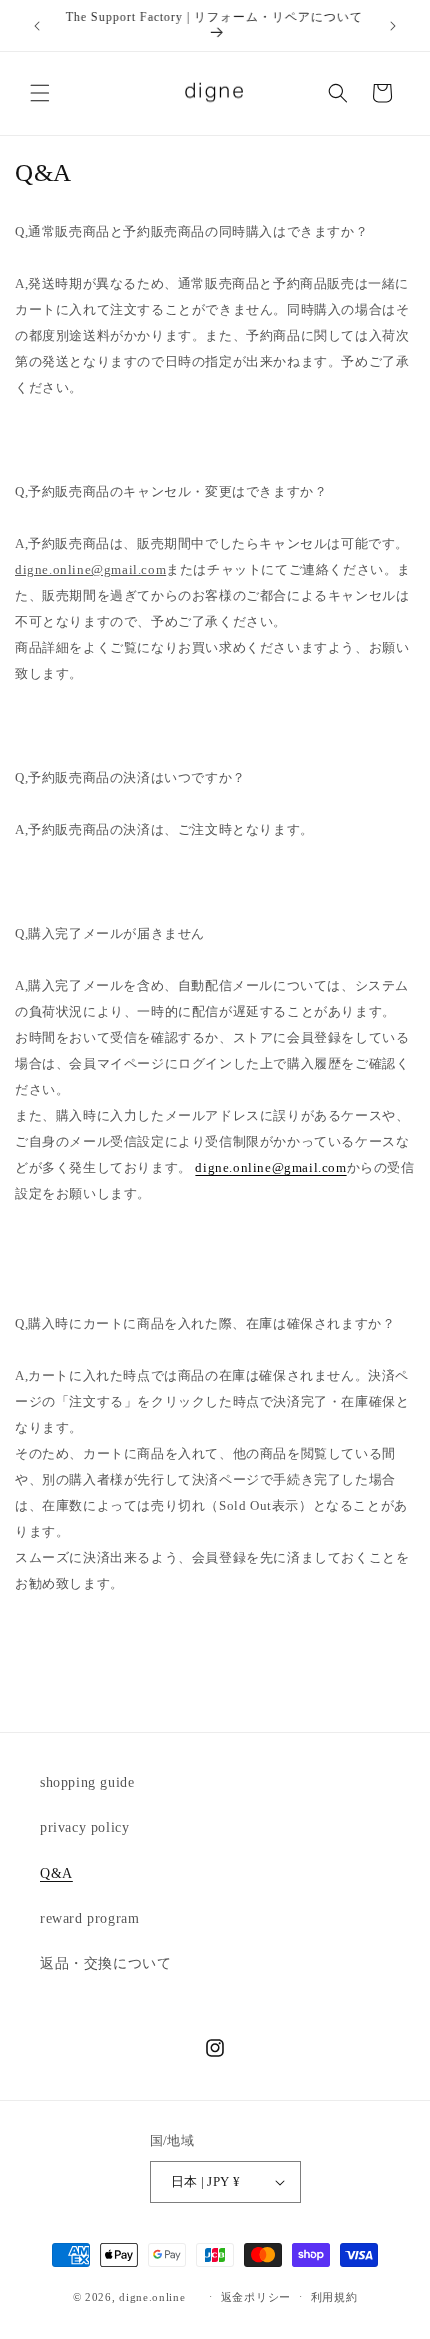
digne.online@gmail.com (270, 1167)
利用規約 (334, 2297)
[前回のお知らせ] (37, 26)
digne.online (152, 2296)
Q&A (56, 1873)
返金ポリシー (256, 2297)
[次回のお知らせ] (393, 26)
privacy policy (84, 1827)
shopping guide (87, 1782)
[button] (40, 93)
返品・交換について (105, 1963)
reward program (89, 1918)
